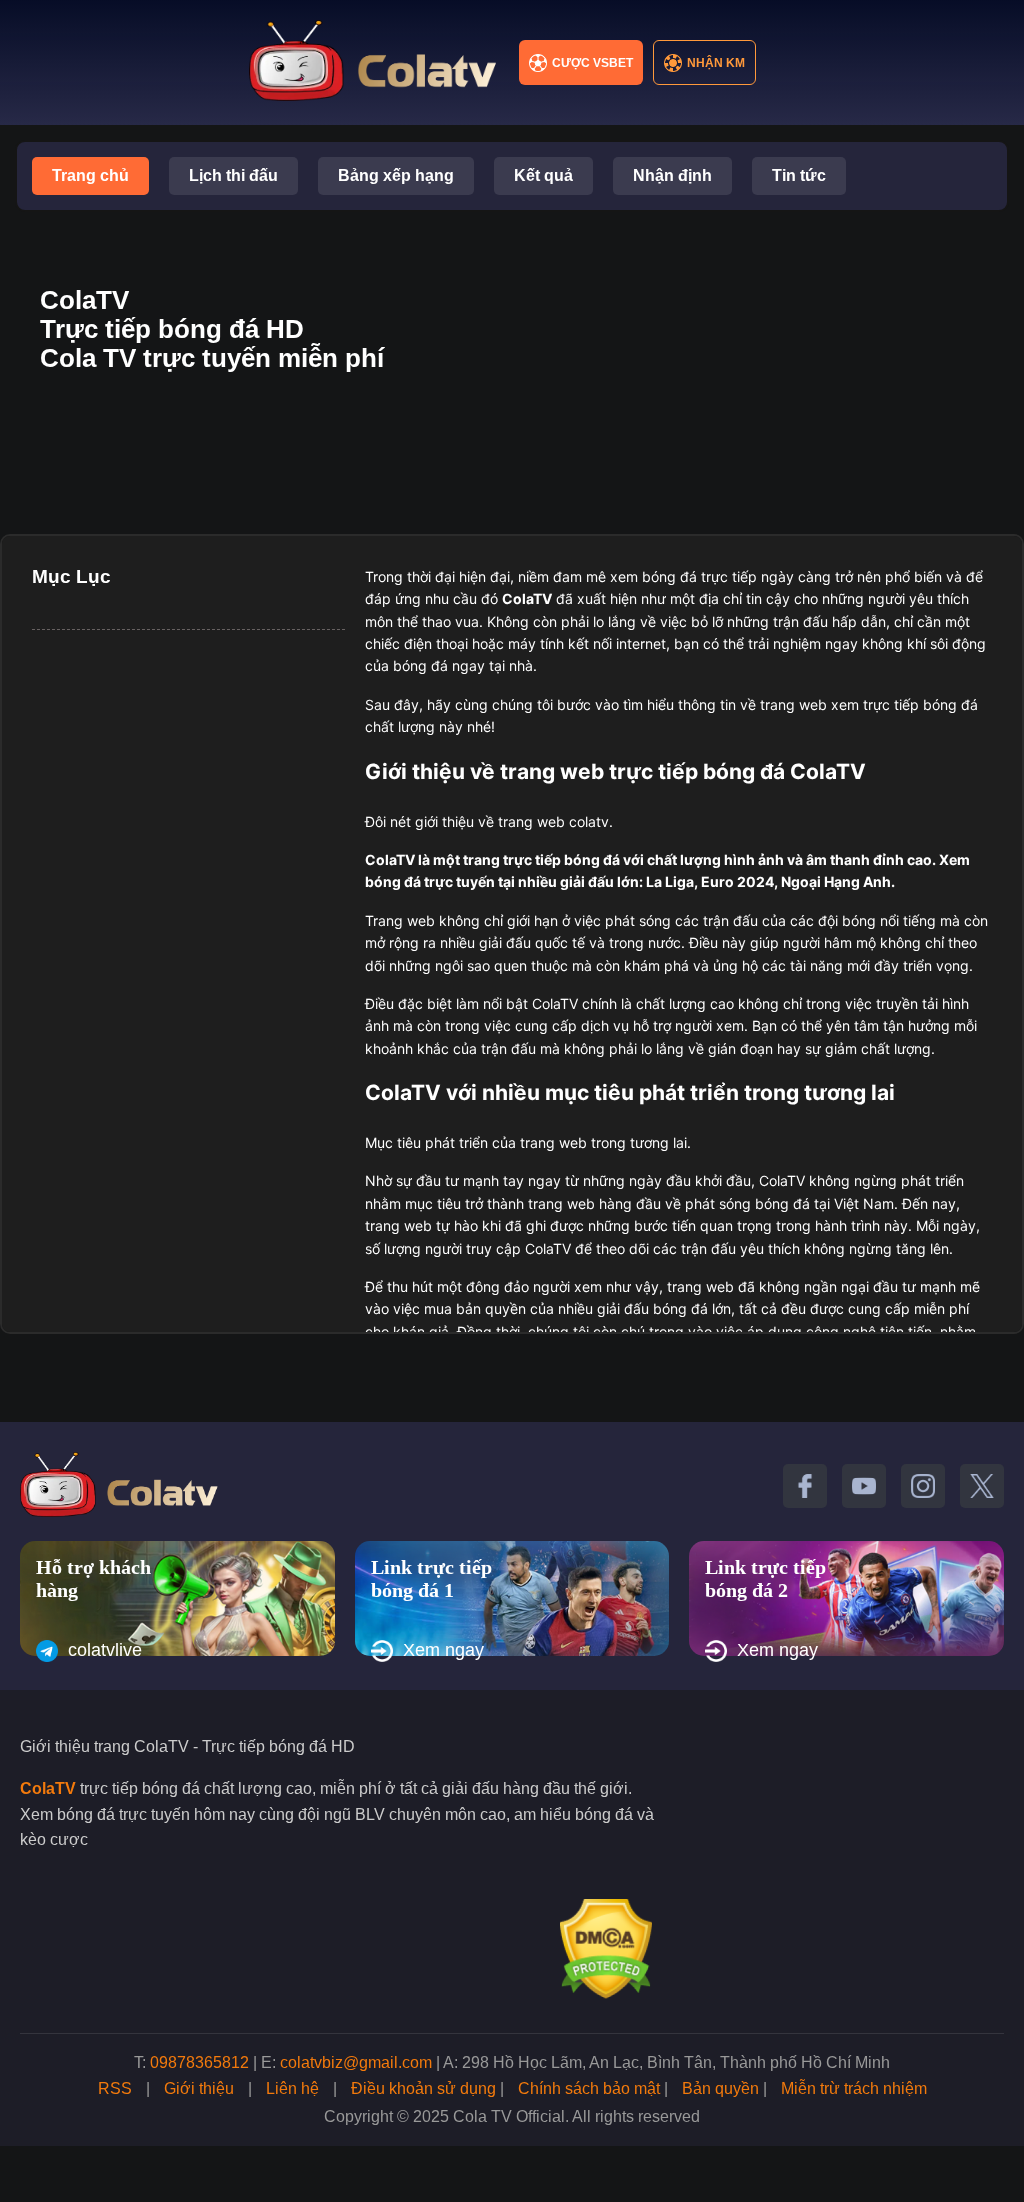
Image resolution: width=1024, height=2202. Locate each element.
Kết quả (543, 175)
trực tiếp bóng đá (561, 859)
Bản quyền (720, 2088)
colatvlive (105, 1650)
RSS (115, 2088)
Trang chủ (90, 175)
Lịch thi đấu (233, 175)
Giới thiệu (199, 2088)
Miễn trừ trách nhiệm (854, 2088)
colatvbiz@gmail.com (356, 2062)
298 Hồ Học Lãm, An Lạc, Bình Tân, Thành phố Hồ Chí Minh (676, 2062)
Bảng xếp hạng (396, 175)
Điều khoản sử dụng (423, 2088)
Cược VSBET (592, 63)
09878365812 (199, 2062)
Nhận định (672, 175)
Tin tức (799, 175)
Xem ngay (443, 1650)
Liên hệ (292, 2088)
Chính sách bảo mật (589, 2088)
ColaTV (48, 1788)
